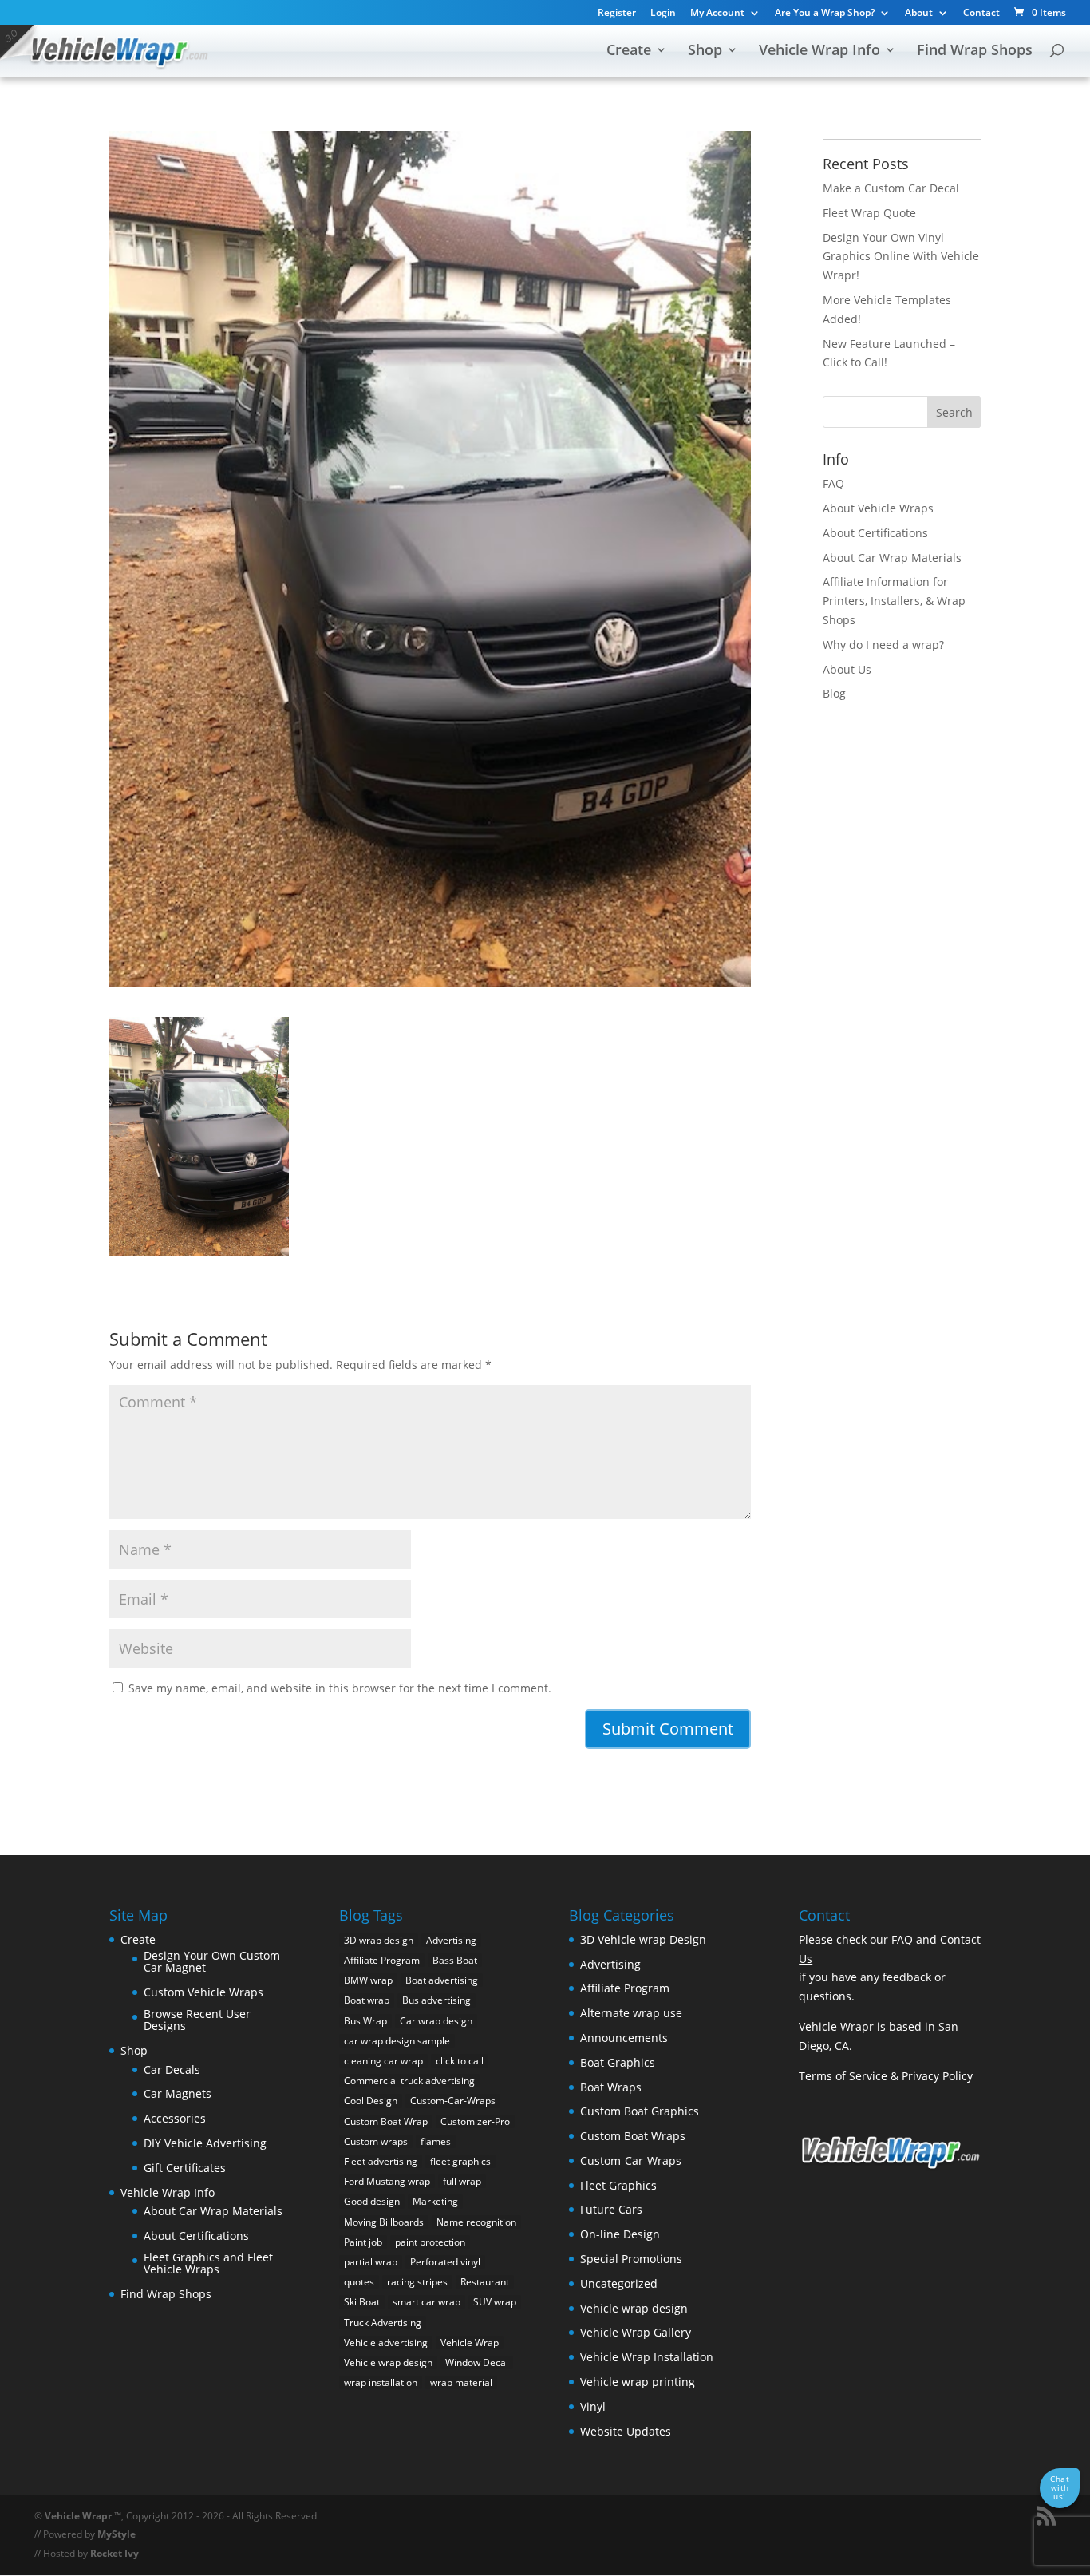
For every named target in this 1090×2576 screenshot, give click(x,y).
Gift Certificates (185, 2168)
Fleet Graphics (618, 2185)
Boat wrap (367, 2000)
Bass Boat (455, 1960)
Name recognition (476, 2222)
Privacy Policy (937, 2076)
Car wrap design (436, 2021)
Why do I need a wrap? (883, 645)
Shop (705, 51)
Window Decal (477, 2362)
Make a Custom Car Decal (891, 188)
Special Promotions (631, 2259)
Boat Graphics (618, 2062)
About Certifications (875, 533)
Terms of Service (843, 2076)
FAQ (833, 483)
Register (617, 14)
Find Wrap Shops (975, 51)
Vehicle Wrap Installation (647, 2357)
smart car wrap (427, 2302)
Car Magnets (178, 2093)
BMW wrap (368, 1980)
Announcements (624, 2038)
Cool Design (371, 2101)
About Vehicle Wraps (878, 508)
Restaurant (485, 2282)
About (919, 14)
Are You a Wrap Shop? (825, 14)
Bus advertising (436, 2000)
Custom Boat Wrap (386, 2121)
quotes (359, 2282)
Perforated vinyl (445, 2262)
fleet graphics (460, 2161)
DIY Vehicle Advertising (205, 2143)
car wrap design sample (397, 2041)
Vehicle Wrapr (78, 2516)
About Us (847, 669)
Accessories (175, 2118)
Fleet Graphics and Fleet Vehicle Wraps (208, 2263)
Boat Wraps (611, 2087)
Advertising (451, 1940)
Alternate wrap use (631, 2013)
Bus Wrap (365, 2021)
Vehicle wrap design (388, 2362)
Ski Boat (362, 2302)
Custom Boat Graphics (640, 2111)
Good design (372, 2201)
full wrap (462, 2181)
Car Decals (172, 2070)
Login (663, 14)
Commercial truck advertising (409, 2081)
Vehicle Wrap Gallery (636, 2332)
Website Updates (626, 2431)
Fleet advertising (381, 2161)
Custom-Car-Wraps (453, 2101)
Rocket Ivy (115, 2553)
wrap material (461, 2382)
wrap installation (381, 2382)
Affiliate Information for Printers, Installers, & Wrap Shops (894, 601)
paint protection (430, 2242)
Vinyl (593, 2406)
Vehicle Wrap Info (819, 51)
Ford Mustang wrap (387, 2181)
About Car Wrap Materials (892, 558)
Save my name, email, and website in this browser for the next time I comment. (340, 1688)
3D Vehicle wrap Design (643, 1939)
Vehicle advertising (386, 2343)
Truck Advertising (383, 2323)
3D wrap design (379, 1940)
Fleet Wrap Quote (869, 213)
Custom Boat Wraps (633, 2136)
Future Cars (611, 2209)
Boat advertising (442, 1980)
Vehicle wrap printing (638, 2382)
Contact (981, 14)
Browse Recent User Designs (197, 2020)
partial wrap (371, 2262)
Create (629, 51)
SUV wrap (495, 2302)
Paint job (363, 2242)
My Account (717, 14)
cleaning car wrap (383, 2061)
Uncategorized (619, 2283)
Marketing (435, 2201)
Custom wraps (376, 2141)
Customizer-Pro (475, 2121)
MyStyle (117, 2534)
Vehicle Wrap (470, 2343)
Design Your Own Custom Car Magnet (212, 1962)
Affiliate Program (382, 1960)
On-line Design (620, 2234)
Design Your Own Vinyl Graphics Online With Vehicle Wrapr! (901, 257)
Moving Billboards (384, 2222)
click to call (460, 2061)
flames (436, 2141)
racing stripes (417, 2282)
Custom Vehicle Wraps (203, 1992)
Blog (834, 693)
